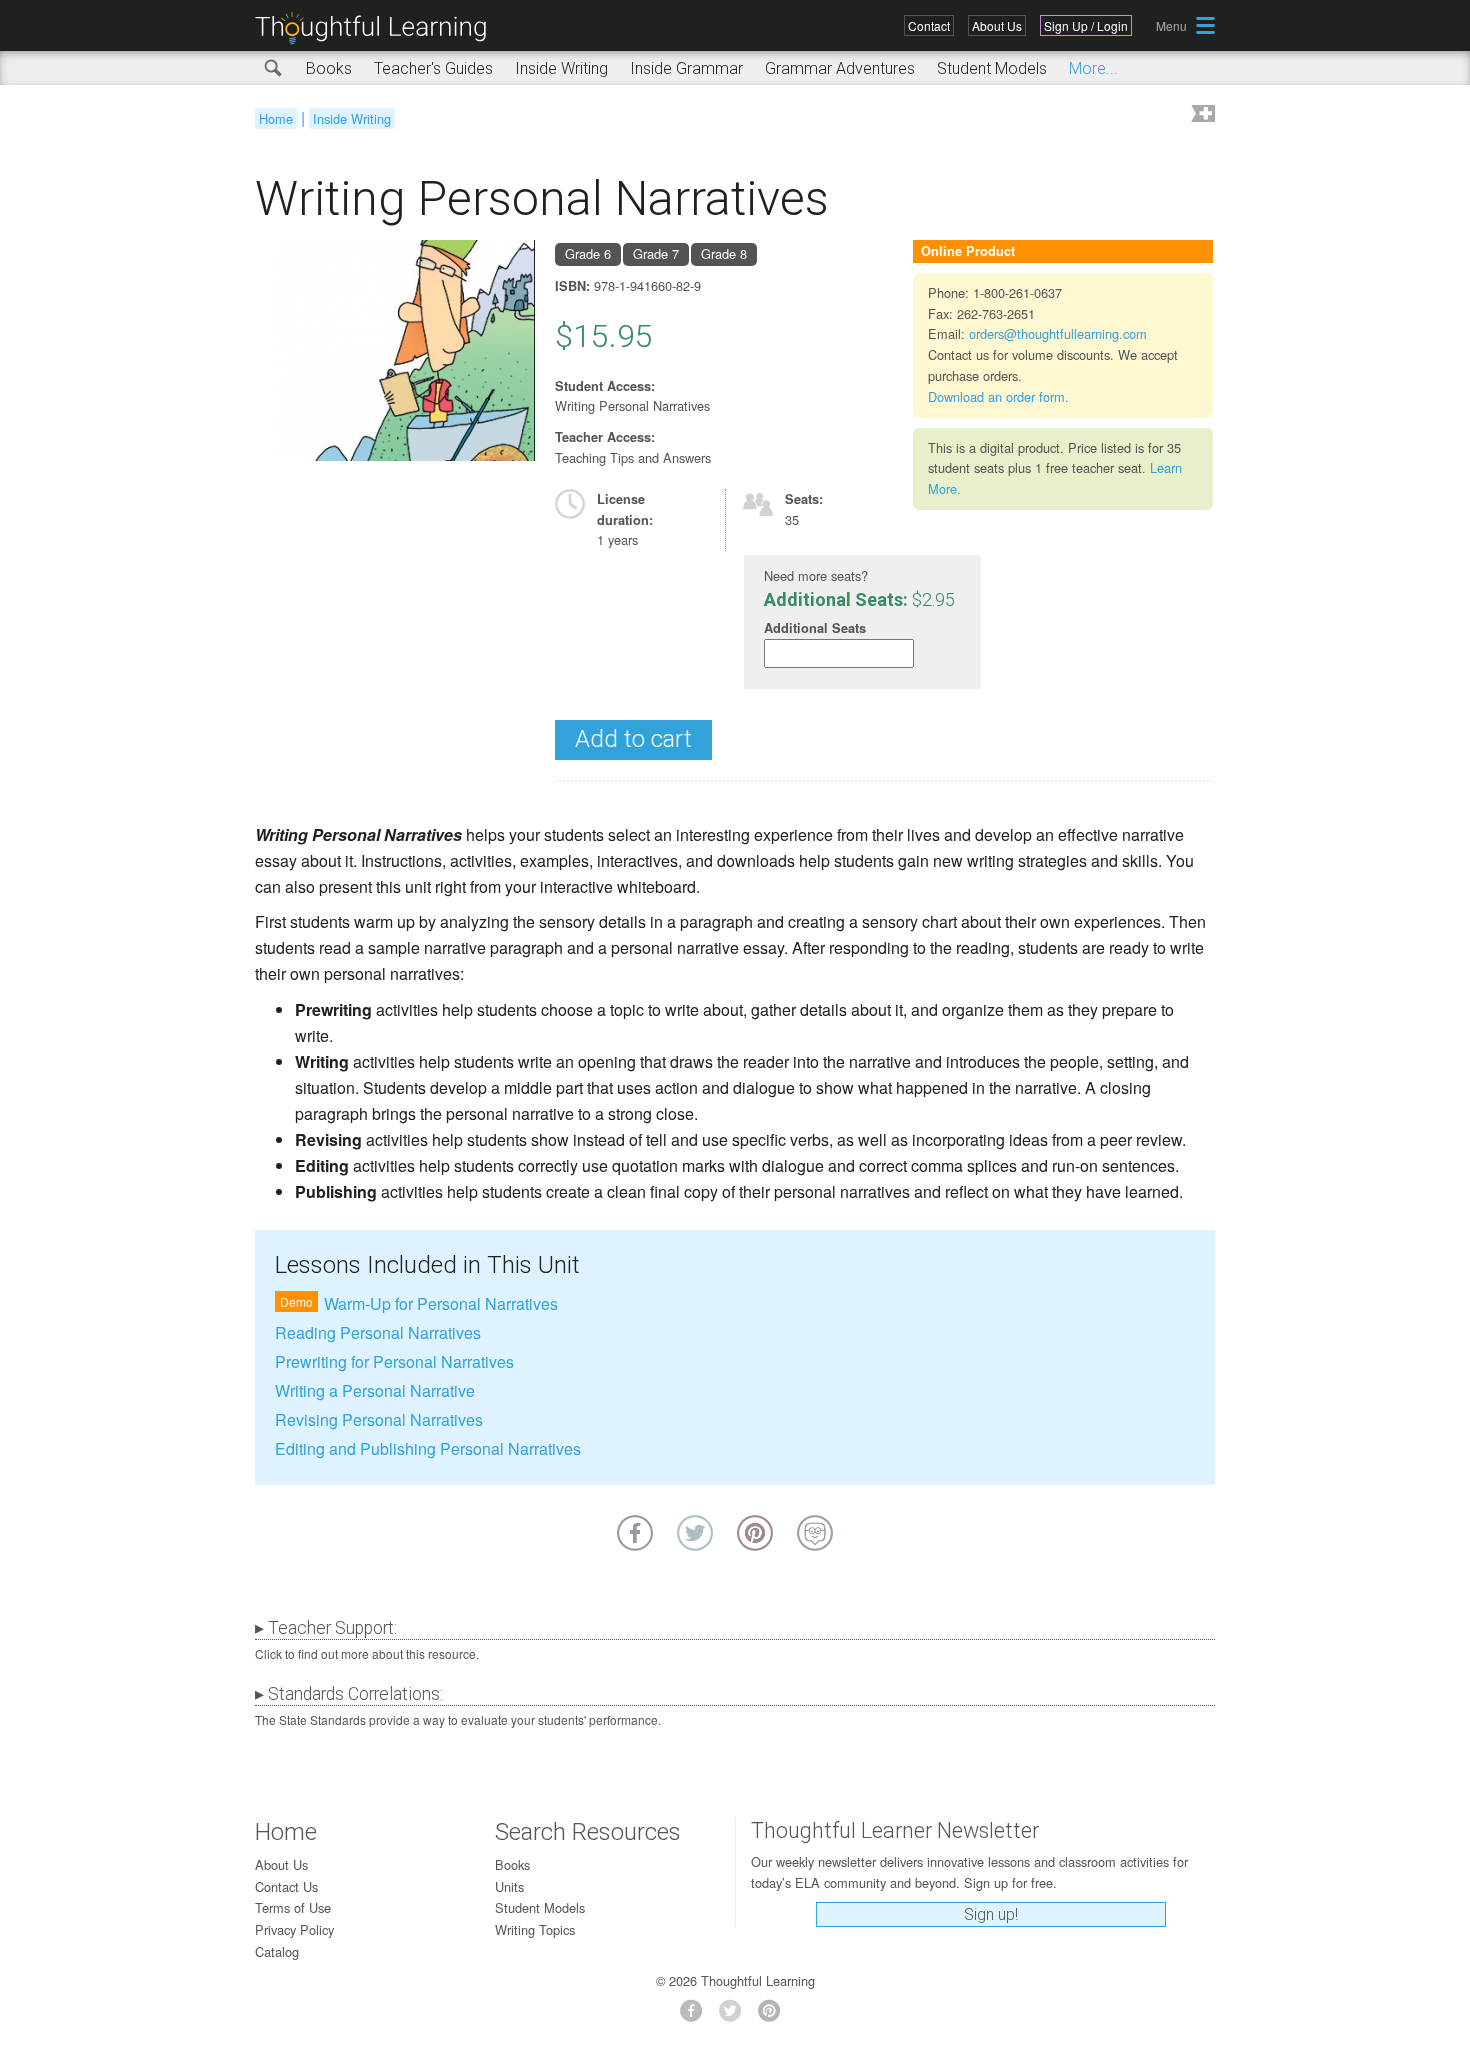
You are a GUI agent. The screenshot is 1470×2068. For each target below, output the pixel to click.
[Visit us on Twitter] (735, 2016)
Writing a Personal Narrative (375, 1390)
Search (274, 69)
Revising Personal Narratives (379, 1419)
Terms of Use (293, 1907)
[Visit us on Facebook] (696, 2016)
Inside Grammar (686, 68)
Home (276, 118)
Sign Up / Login (1086, 25)
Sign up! (991, 1914)
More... (1093, 68)
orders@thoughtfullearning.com (1058, 333)
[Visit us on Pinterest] (774, 2016)
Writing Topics (535, 1929)
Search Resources (588, 1832)
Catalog (277, 1951)
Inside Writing (561, 68)
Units (509, 1886)
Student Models (992, 68)
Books (329, 68)
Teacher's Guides (433, 68)
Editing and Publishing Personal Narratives (428, 1448)
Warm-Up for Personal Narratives (441, 1303)
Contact (929, 25)
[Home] (378, 28)
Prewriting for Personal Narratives (394, 1361)
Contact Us (286, 1886)
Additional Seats (815, 628)
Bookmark (1201, 115)
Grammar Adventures (840, 68)
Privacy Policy (294, 1929)
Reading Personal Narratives (378, 1332)
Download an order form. (998, 396)
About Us (997, 25)
